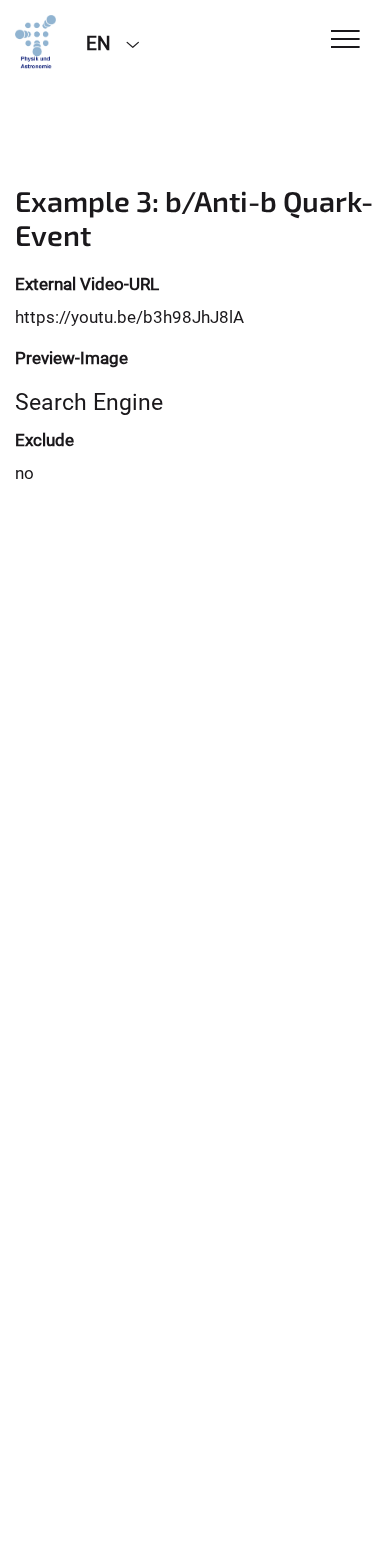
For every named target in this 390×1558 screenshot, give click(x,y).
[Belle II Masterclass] (35, 42)
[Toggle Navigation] (345, 40)
